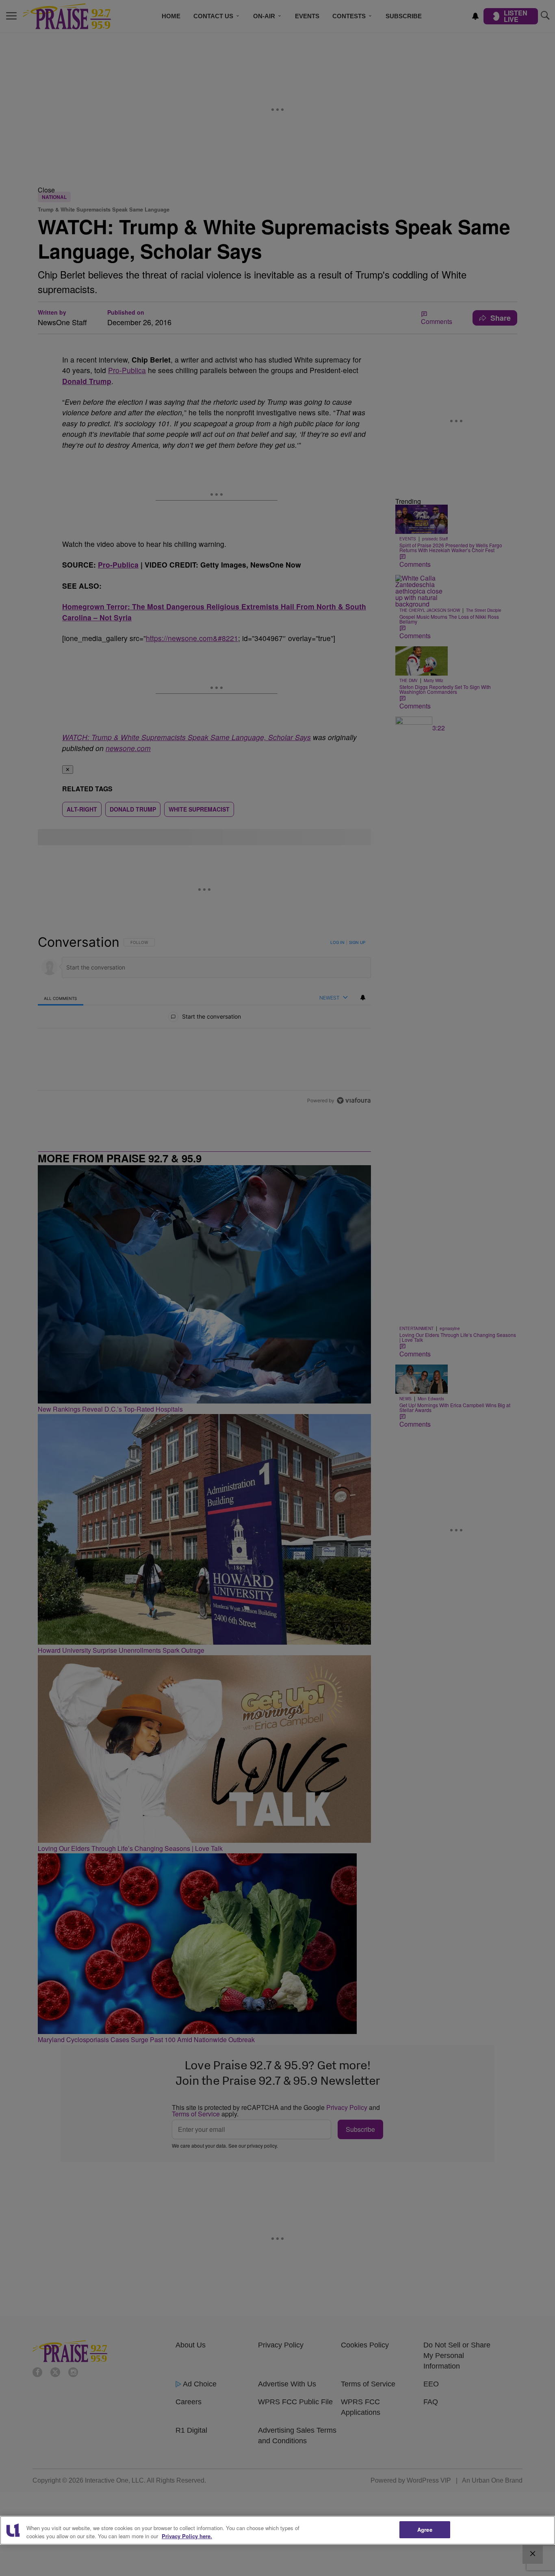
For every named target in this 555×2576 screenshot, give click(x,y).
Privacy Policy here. (187, 2536)
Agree (425, 2530)
